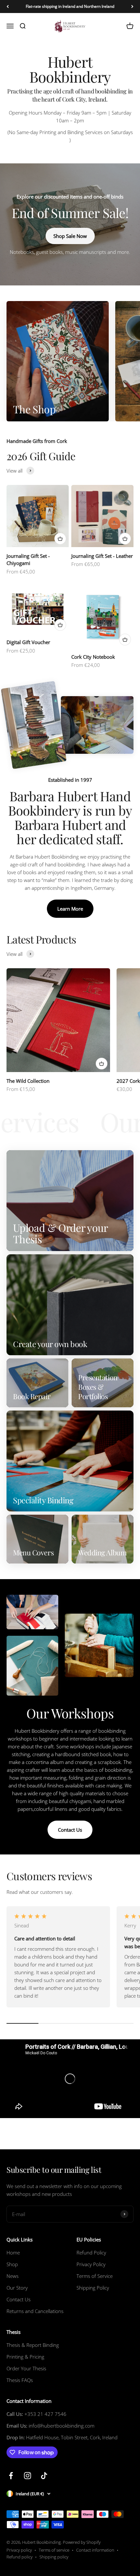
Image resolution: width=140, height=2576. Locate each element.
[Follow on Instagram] (28, 2476)
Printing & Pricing (25, 2357)
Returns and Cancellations (35, 2311)
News (13, 2276)
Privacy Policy (91, 2264)
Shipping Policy (93, 2288)
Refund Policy (91, 2252)
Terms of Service (95, 2276)
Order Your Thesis (26, 2368)
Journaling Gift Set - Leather (102, 556)
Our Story (17, 2288)
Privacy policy (19, 2550)
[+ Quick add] (60, 539)
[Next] (132, 7)
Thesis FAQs (20, 2380)
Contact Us (70, 1830)
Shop (12, 2264)
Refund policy (20, 2557)
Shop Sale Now (70, 236)
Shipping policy (54, 2557)
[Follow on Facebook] (11, 2476)
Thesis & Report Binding (33, 2345)
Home (13, 2252)
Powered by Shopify (82, 2542)
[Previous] (8, 7)
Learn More (70, 909)
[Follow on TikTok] (44, 2476)
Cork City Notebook (93, 657)
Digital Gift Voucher (28, 642)
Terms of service (54, 2550)
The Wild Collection (28, 1081)
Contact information (95, 2550)
